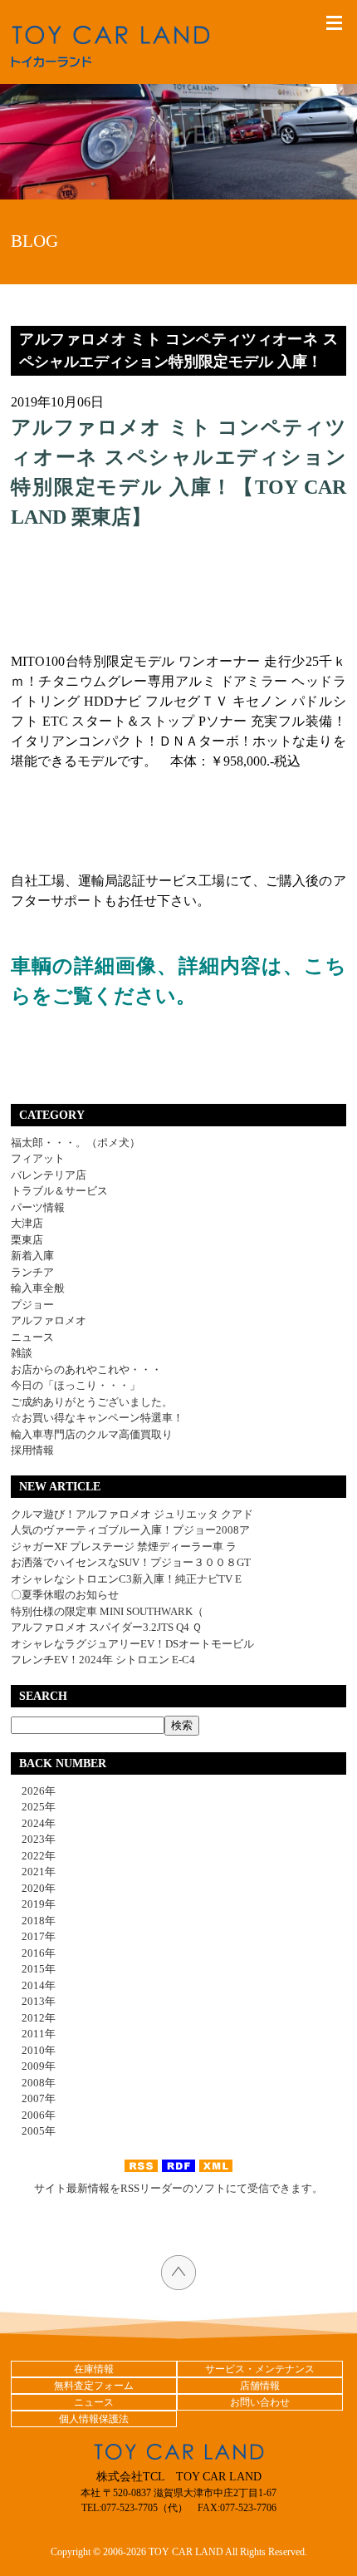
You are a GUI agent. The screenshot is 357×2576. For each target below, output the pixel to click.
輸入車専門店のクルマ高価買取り (92, 1434)
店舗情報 (260, 2386)
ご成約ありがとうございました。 (92, 1402)
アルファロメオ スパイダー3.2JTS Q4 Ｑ (106, 1627)
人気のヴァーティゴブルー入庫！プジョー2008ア (130, 1530)
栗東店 (27, 1240)
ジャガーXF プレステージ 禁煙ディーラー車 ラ (124, 1547)
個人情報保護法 (94, 2419)
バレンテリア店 (49, 1175)
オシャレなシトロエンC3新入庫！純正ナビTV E (126, 1579)
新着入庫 (32, 1256)
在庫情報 (94, 2369)
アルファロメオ (49, 1320)
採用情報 (32, 1450)
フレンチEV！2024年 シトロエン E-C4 (103, 1660)
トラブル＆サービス (59, 1191)
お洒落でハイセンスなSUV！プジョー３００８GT (131, 1562)
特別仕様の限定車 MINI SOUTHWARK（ (107, 1611)
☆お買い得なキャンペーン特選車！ (97, 1418)
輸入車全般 (38, 1288)
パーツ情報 (38, 1207)
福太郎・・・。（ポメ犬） (76, 1143)
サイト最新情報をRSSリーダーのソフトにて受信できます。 (178, 2188)
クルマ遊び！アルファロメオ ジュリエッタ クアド (132, 1514)
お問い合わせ (260, 2402)
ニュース (32, 1337)
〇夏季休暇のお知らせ (65, 1595)
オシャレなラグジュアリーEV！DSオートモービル (132, 1644)
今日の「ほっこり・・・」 (76, 1385)
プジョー (32, 1305)
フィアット (38, 1158)
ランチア (32, 1272)
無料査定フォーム (94, 2386)
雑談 (22, 1353)
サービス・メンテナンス (260, 2369)
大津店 (27, 1223)
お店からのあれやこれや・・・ (86, 1369)
